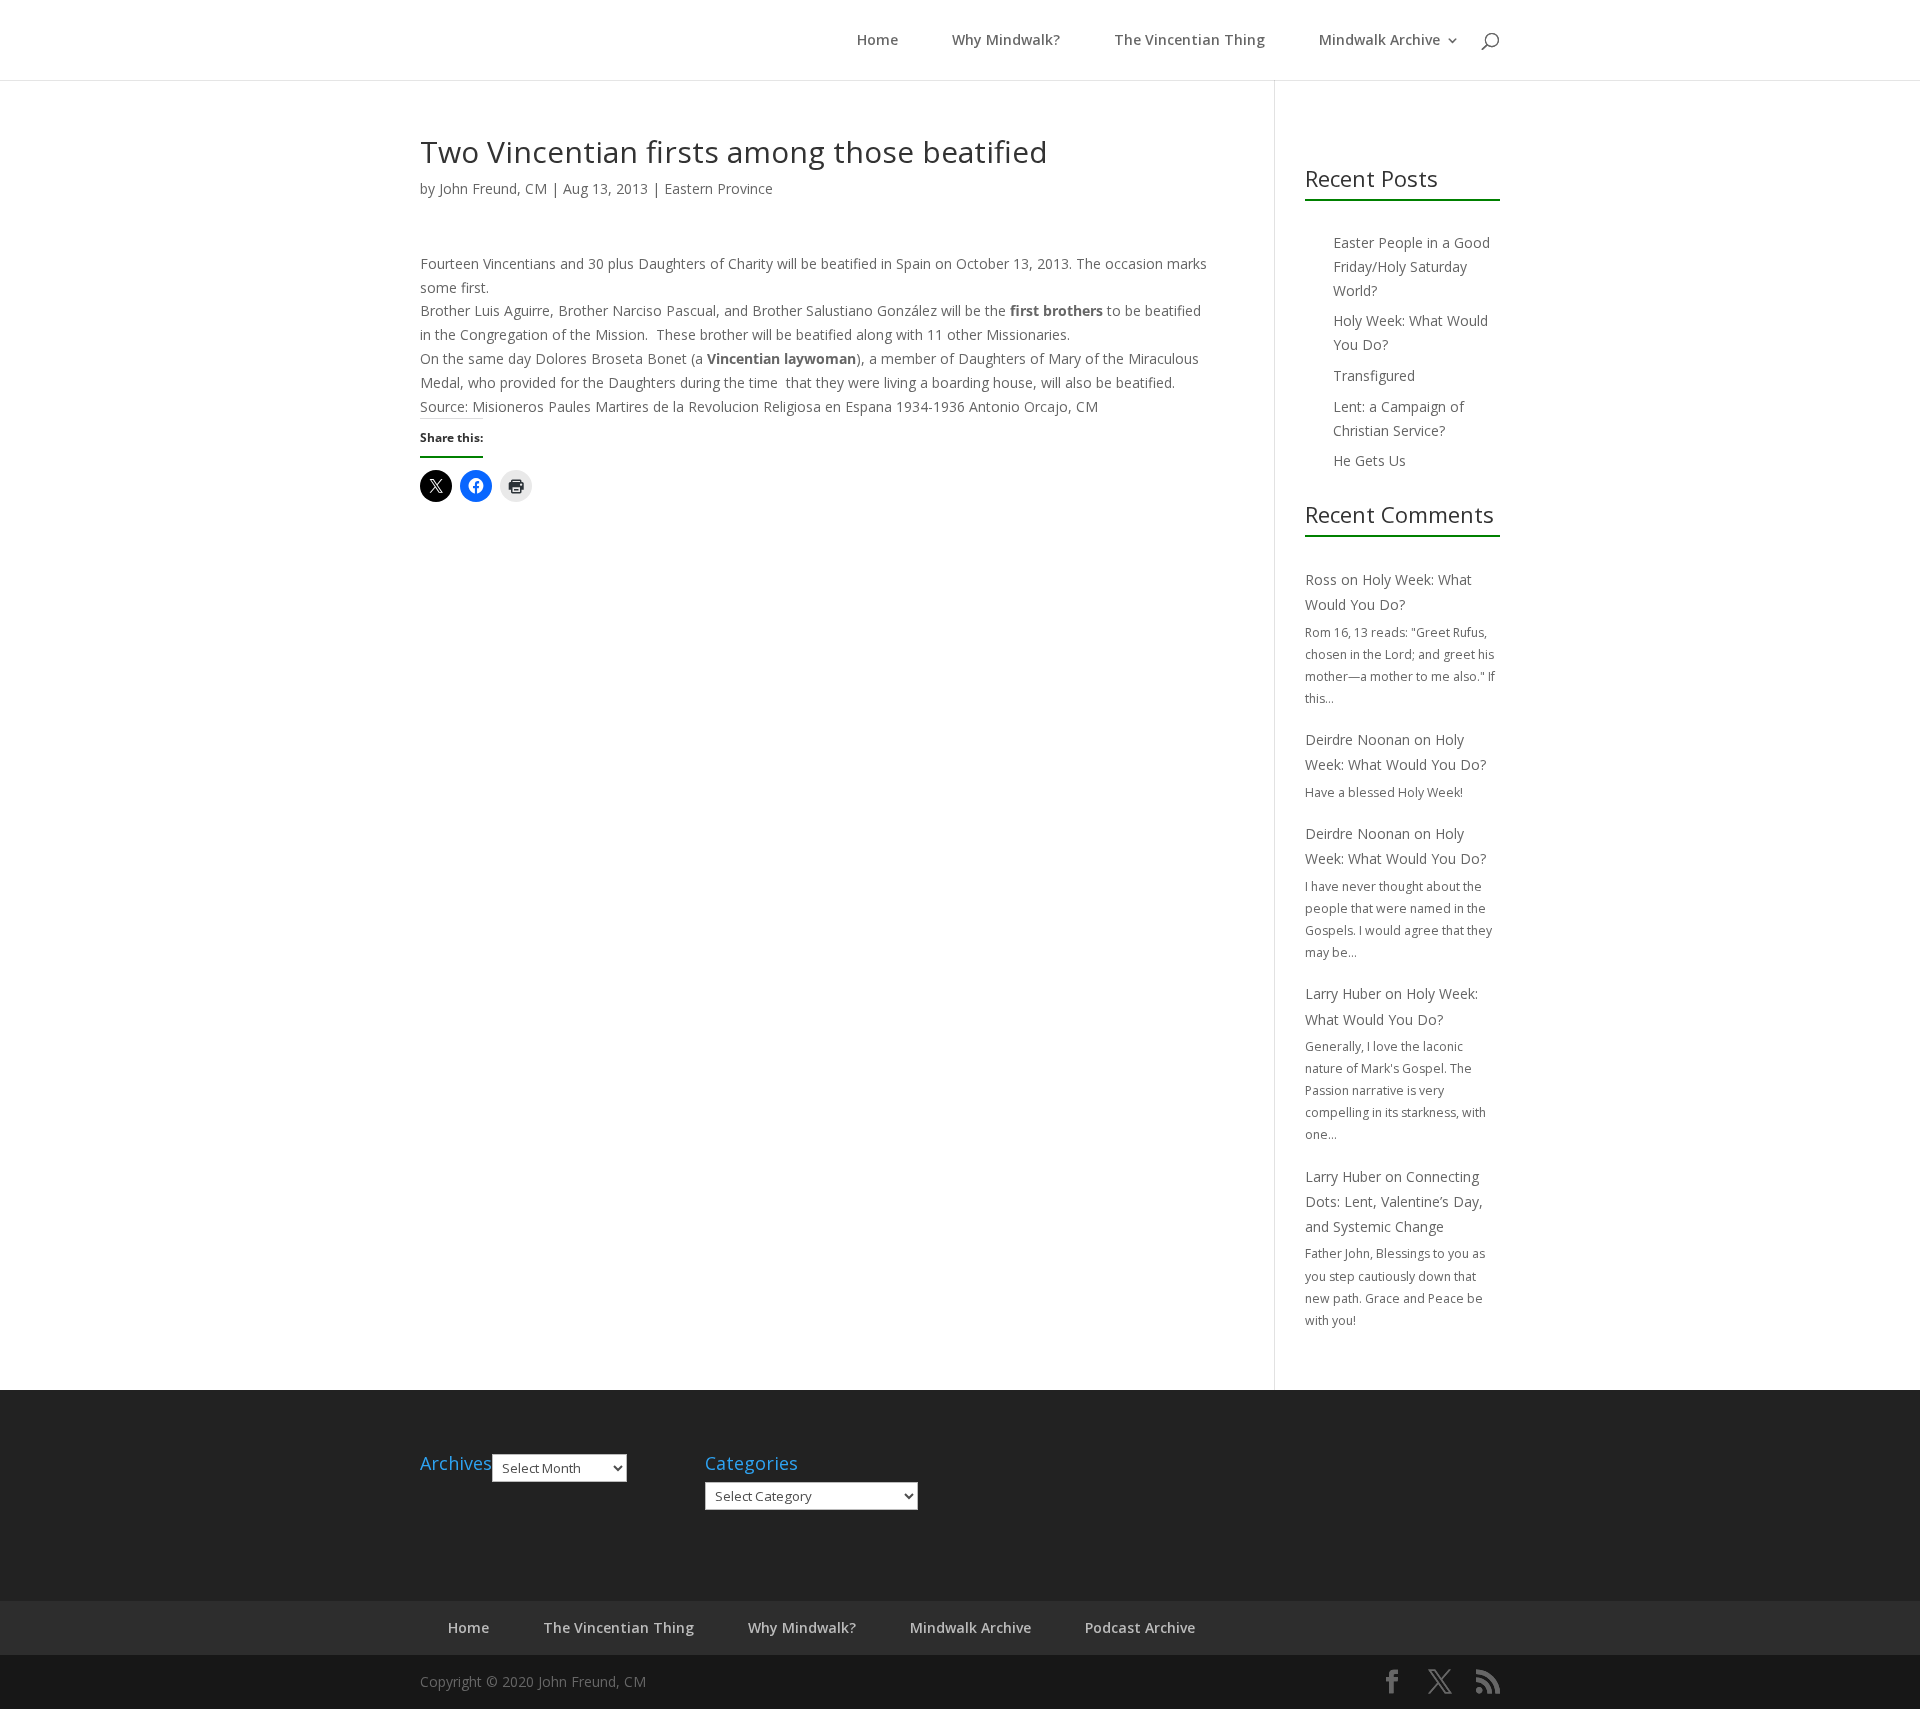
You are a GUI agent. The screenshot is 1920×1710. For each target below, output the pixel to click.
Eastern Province (718, 188)
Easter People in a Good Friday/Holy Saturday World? (1411, 266)
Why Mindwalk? (1006, 41)
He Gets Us (1369, 460)
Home (873, 41)
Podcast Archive (1140, 1627)
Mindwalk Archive (1379, 41)
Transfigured (1374, 375)
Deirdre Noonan (1357, 739)
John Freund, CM (493, 188)
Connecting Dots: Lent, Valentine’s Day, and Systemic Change (1394, 1201)
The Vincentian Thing (1189, 41)
